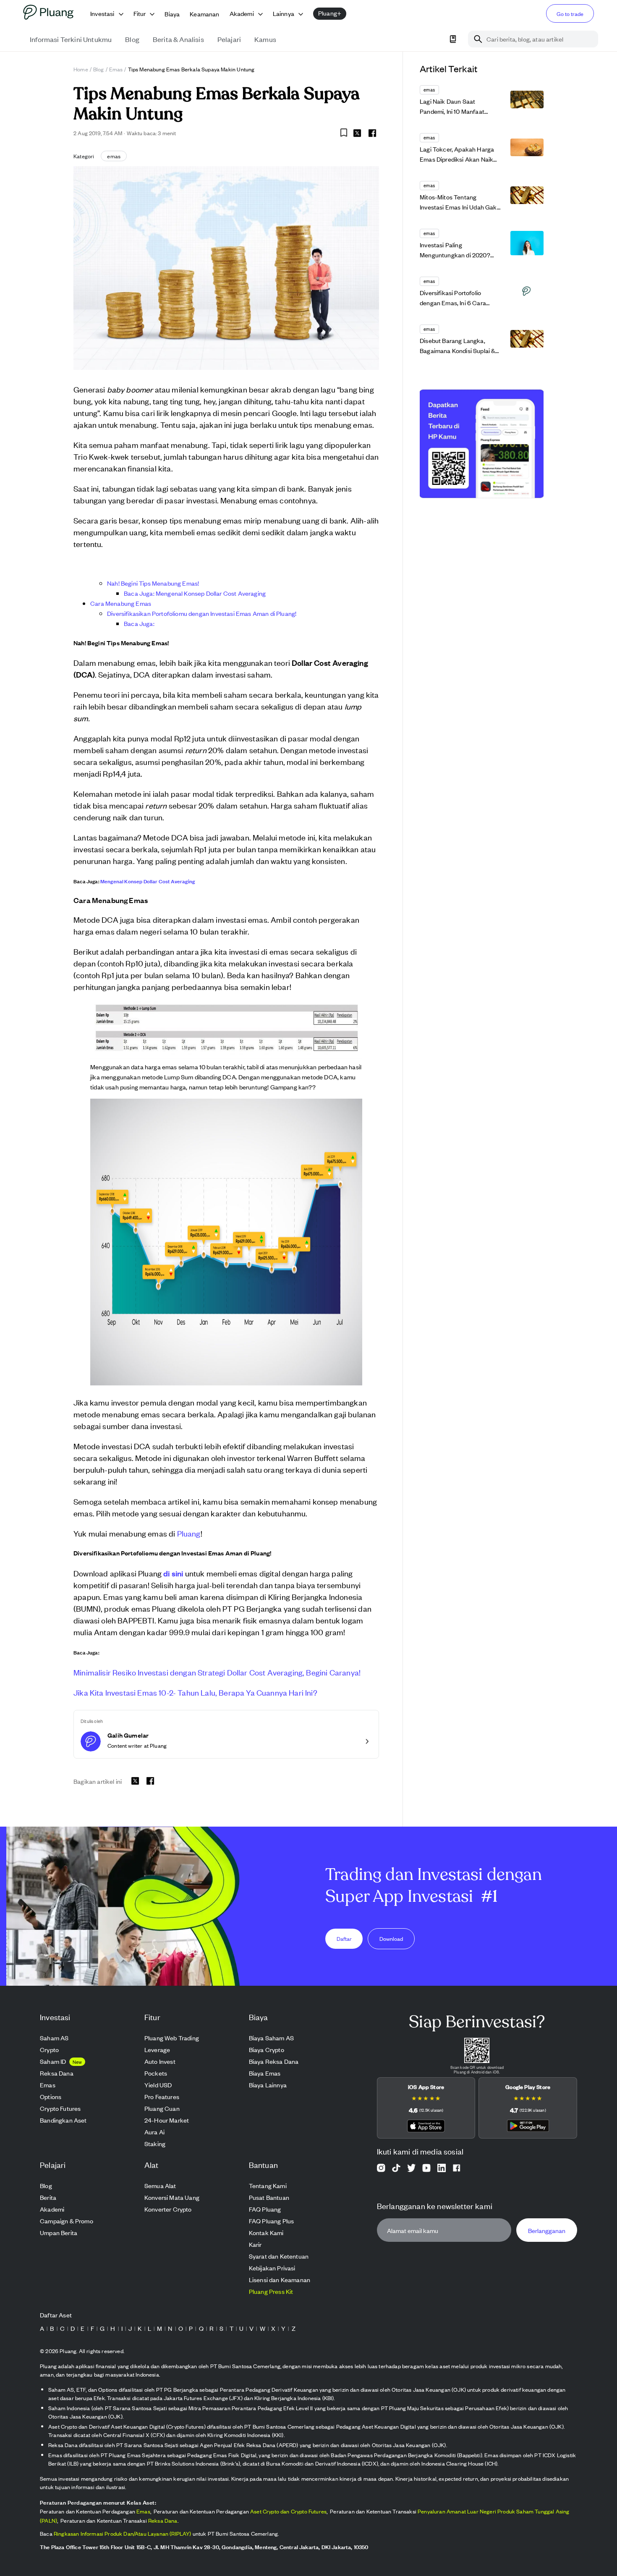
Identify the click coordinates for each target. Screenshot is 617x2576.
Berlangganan (547, 2230)
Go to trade (570, 14)
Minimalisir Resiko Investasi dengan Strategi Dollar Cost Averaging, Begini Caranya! (217, 1672)
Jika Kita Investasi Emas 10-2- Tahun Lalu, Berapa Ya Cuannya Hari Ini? (195, 1692)
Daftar (344, 1939)
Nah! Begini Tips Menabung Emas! (153, 583)
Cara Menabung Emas (121, 603)
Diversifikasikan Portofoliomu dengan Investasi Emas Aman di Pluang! (202, 613)
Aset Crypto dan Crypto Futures (288, 2511)
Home (81, 69)
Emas (116, 69)
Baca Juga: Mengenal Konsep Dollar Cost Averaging (195, 593)
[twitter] (357, 134)
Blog (99, 69)
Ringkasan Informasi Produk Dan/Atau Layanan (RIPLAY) (123, 2533)
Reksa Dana (163, 2520)
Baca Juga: (139, 623)
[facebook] (372, 133)
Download (391, 1939)
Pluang (189, 1533)
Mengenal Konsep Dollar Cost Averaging (148, 881)
